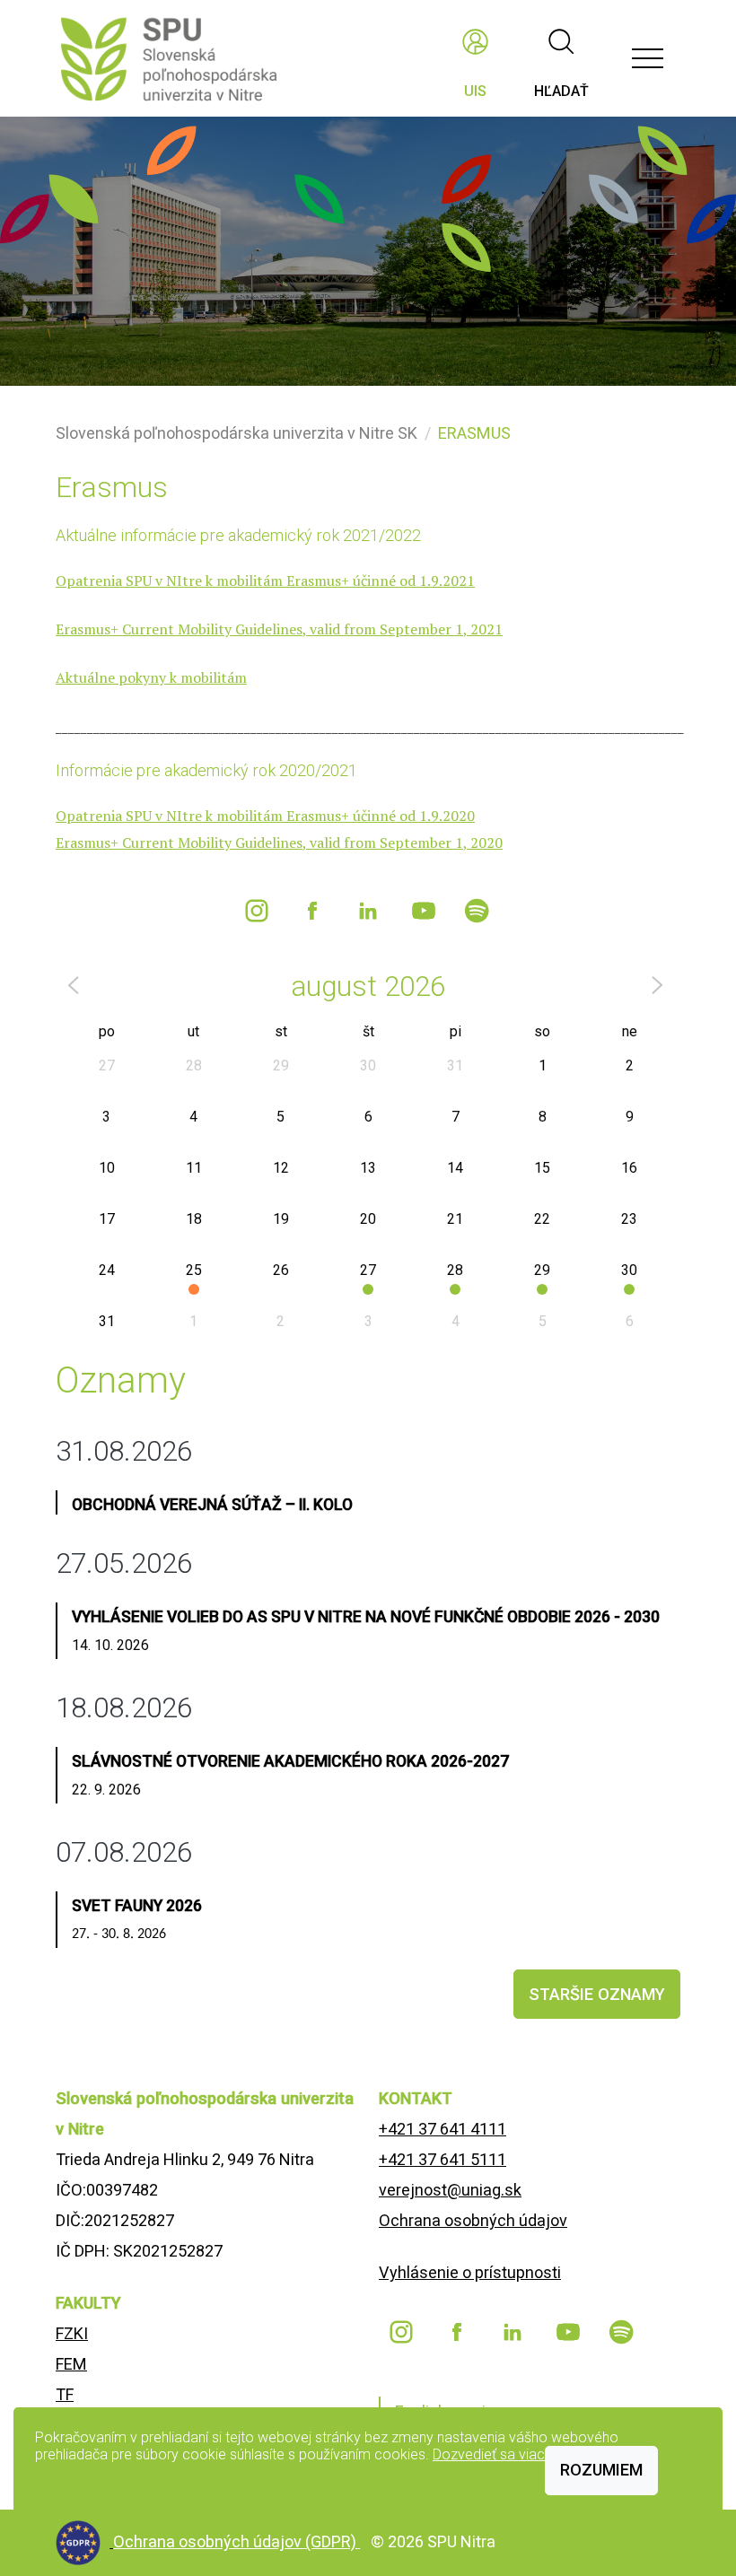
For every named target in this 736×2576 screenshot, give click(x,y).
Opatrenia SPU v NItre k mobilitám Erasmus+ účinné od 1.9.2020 (265, 816)
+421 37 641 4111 (442, 2129)
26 (281, 1270)
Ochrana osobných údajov (473, 2220)
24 (107, 1270)
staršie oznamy (597, 1994)
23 (629, 1219)
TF (65, 2394)
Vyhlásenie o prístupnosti (470, 2272)
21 (455, 1219)
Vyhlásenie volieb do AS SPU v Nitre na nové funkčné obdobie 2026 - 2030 (366, 1617)
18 (194, 1219)
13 (368, 1168)
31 (455, 1065)
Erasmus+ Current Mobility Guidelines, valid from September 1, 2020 (279, 843)
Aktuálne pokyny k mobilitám (151, 677)
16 (629, 1168)
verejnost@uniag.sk (450, 2190)
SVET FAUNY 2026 (137, 1906)
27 (107, 1065)
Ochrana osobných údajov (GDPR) (237, 2541)
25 (194, 1270)
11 (194, 1168)
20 (368, 1219)
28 (194, 1065)
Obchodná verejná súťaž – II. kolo (212, 1505)
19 (281, 1219)
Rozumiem (601, 2470)
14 (455, 1168)
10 (107, 1168)
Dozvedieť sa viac (489, 2454)
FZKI (72, 2333)
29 (281, 1065)
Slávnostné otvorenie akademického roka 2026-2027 (290, 1761)
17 (107, 1219)
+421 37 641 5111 (442, 2159)
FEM (71, 2364)
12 (281, 1168)
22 (542, 1219)
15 (542, 1168)
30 (368, 1065)
